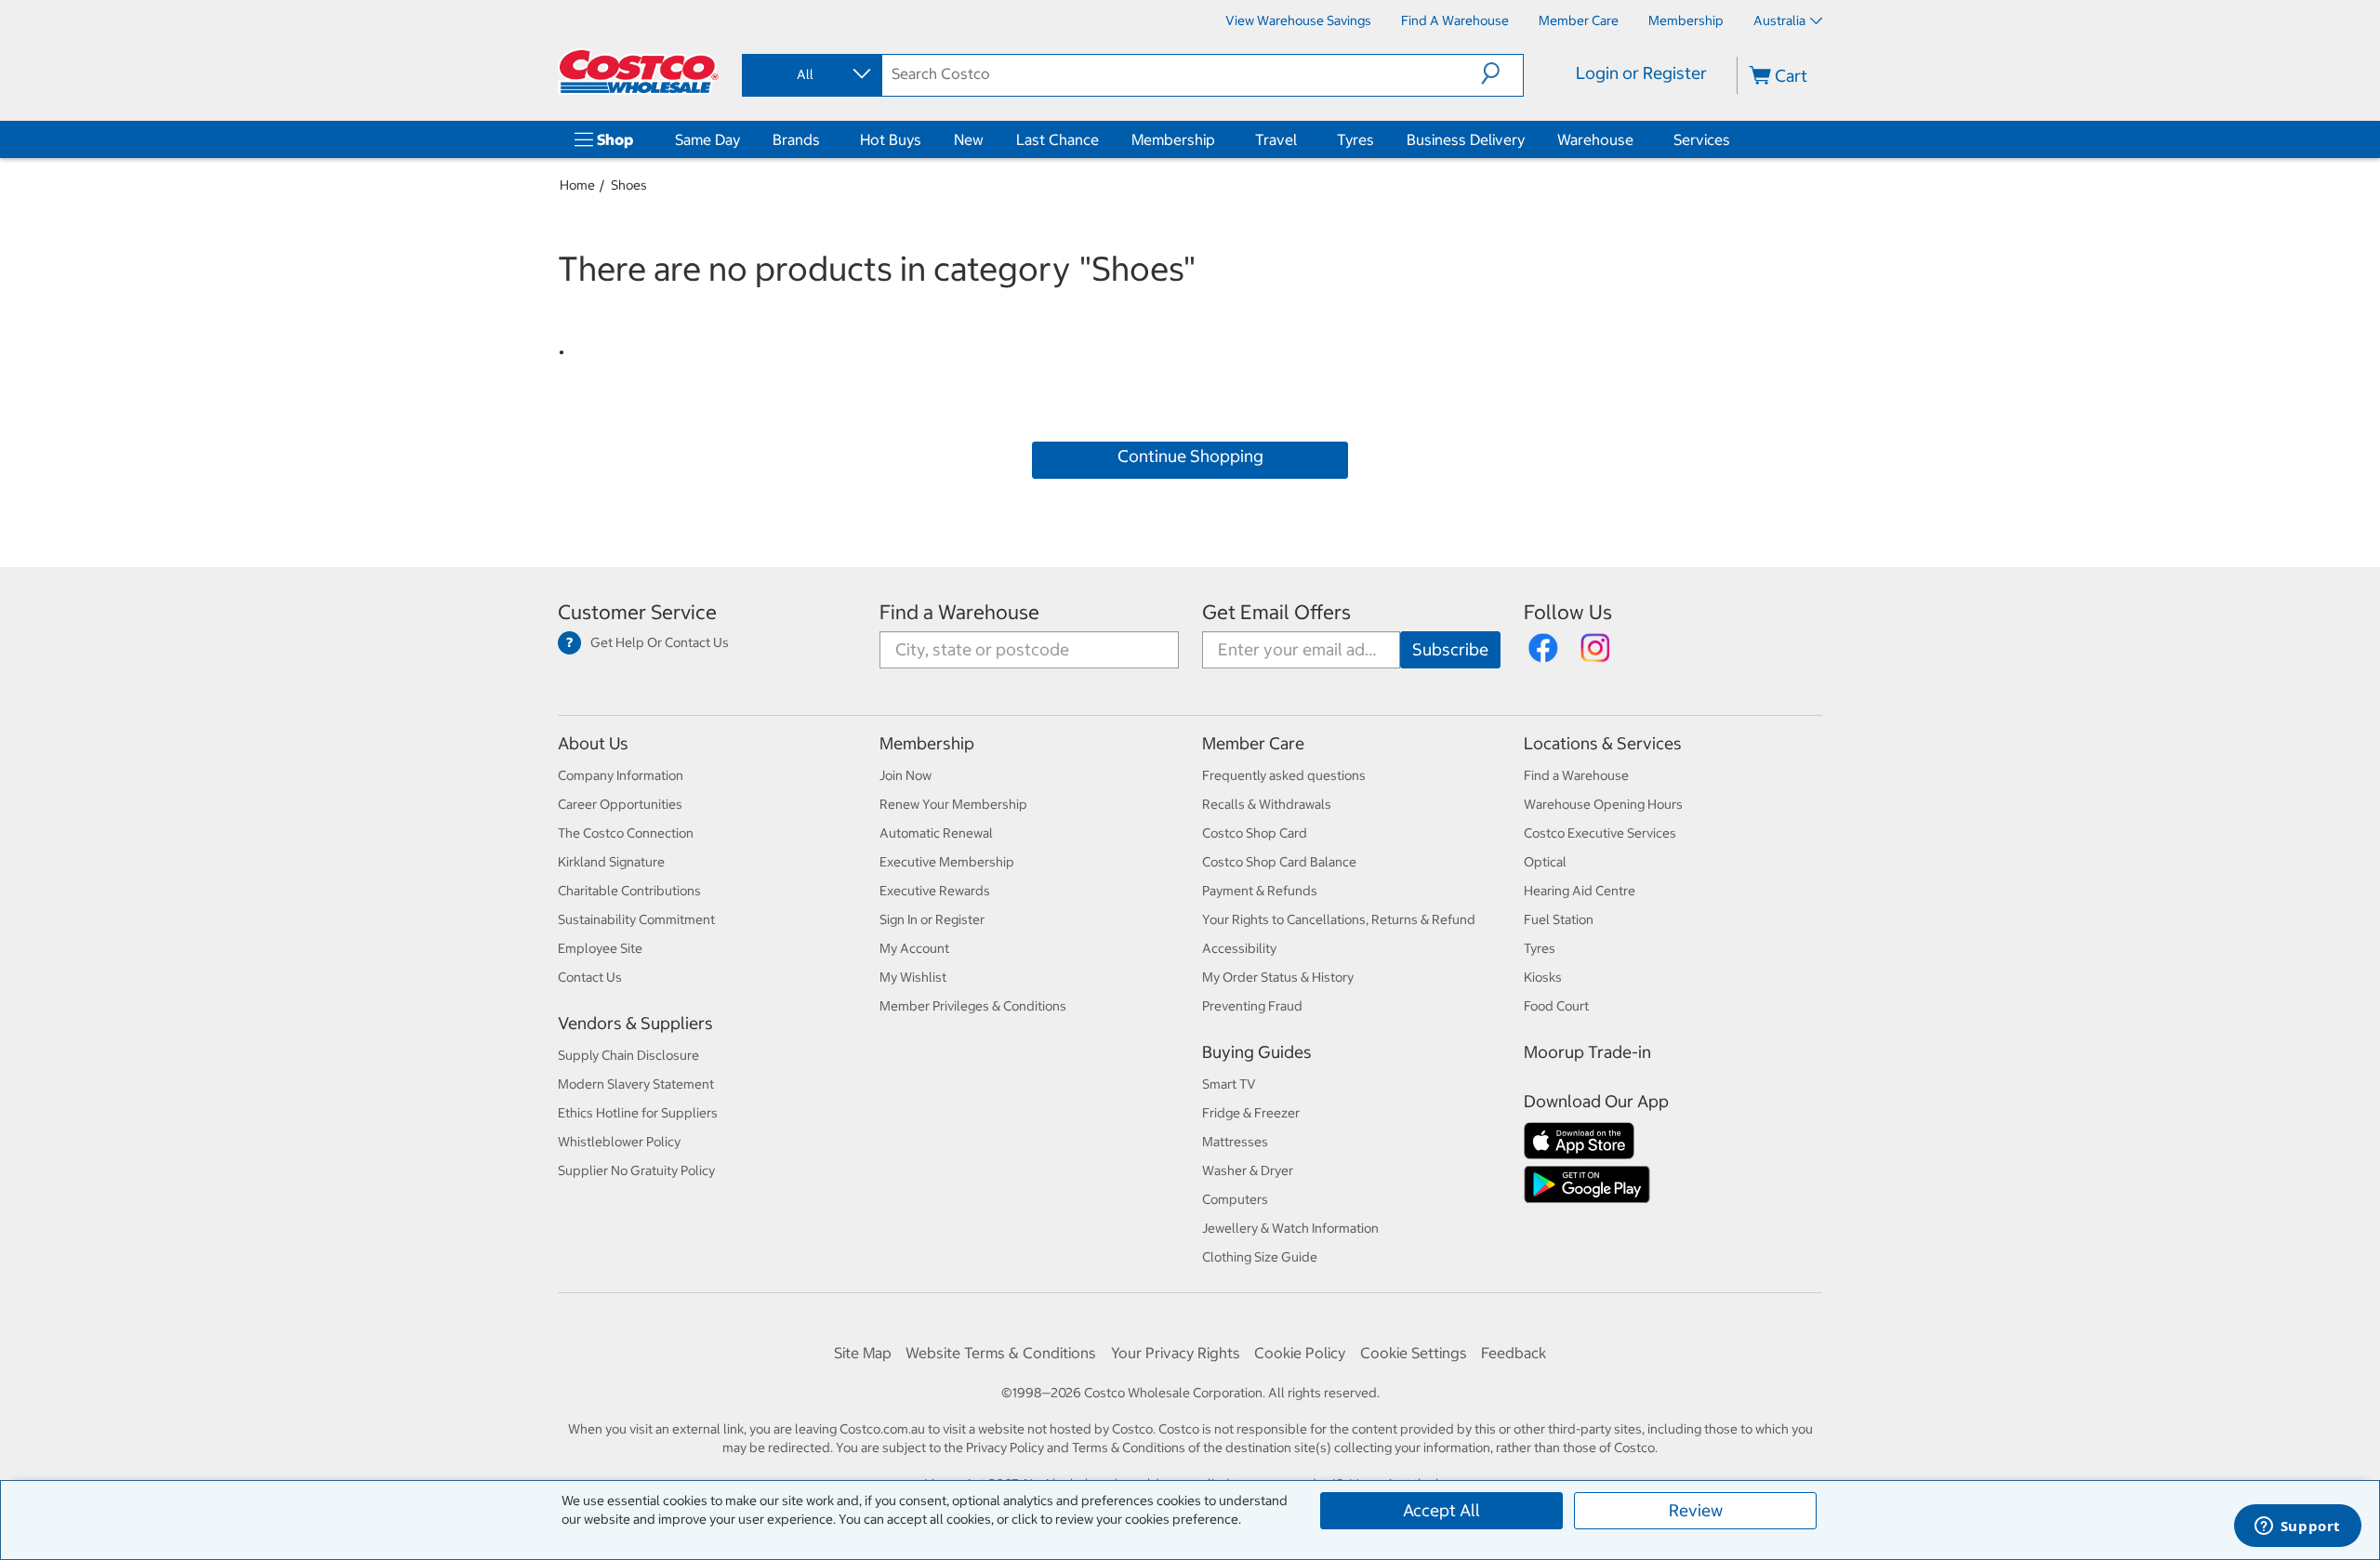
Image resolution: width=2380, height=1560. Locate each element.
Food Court (1556, 1006)
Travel (1276, 139)
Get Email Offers (1276, 612)
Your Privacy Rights (1176, 1353)
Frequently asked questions (1284, 775)
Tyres (1355, 139)
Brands (796, 139)
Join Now (906, 775)
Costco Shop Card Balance (1279, 862)
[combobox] (811, 74)
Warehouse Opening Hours (1603, 804)
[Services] (1734, 139)
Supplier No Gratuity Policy (636, 1170)
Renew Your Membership (953, 804)
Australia (1779, 20)
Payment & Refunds (1260, 891)
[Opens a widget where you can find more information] (2297, 1527)
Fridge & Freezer (1251, 1113)
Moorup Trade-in (1587, 1052)
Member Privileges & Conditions (973, 1006)
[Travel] (1301, 139)
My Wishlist (913, 977)
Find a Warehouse (959, 612)
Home (577, 185)
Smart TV (1229, 1084)
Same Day (707, 139)
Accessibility (1239, 948)
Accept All (1441, 1510)
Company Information (621, 775)
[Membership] (1219, 139)
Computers (1235, 1199)
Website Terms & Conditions (1001, 1353)
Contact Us (590, 977)
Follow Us (1568, 612)
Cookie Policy (1300, 1353)
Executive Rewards (935, 891)
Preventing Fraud (1252, 1006)
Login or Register (1641, 73)
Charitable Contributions (629, 891)
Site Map (863, 1353)
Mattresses (1235, 1142)
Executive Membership (947, 862)
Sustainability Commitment (636, 919)
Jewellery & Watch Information (1290, 1228)
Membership (1173, 139)
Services (1702, 139)
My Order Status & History (1278, 977)
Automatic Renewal (936, 833)
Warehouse (1595, 139)
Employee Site (600, 948)
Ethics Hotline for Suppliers (638, 1113)
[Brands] (824, 139)
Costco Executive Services (1600, 833)
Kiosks (1543, 977)
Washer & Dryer (1248, 1170)
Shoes (629, 185)
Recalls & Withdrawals (1267, 804)
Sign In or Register (932, 919)
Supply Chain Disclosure (628, 1055)
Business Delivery (1466, 139)
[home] (639, 72)
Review (1696, 1510)
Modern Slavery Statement (636, 1084)
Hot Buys (891, 139)
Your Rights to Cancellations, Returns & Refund (1339, 919)
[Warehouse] (1637, 139)
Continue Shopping (1190, 456)
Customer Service (637, 612)
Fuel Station (1559, 919)
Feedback (1514, 1353)
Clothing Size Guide (1260, 1257)
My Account (914, 948)
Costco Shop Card (1255, 833)
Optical (1545, 862)
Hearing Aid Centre (1580, 891)
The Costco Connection (626, 833)
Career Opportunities (620, 804)
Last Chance (1058, 139)
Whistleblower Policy (619, 1142)
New (969, 139)
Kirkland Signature (611, 862)
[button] (1502, 73)
